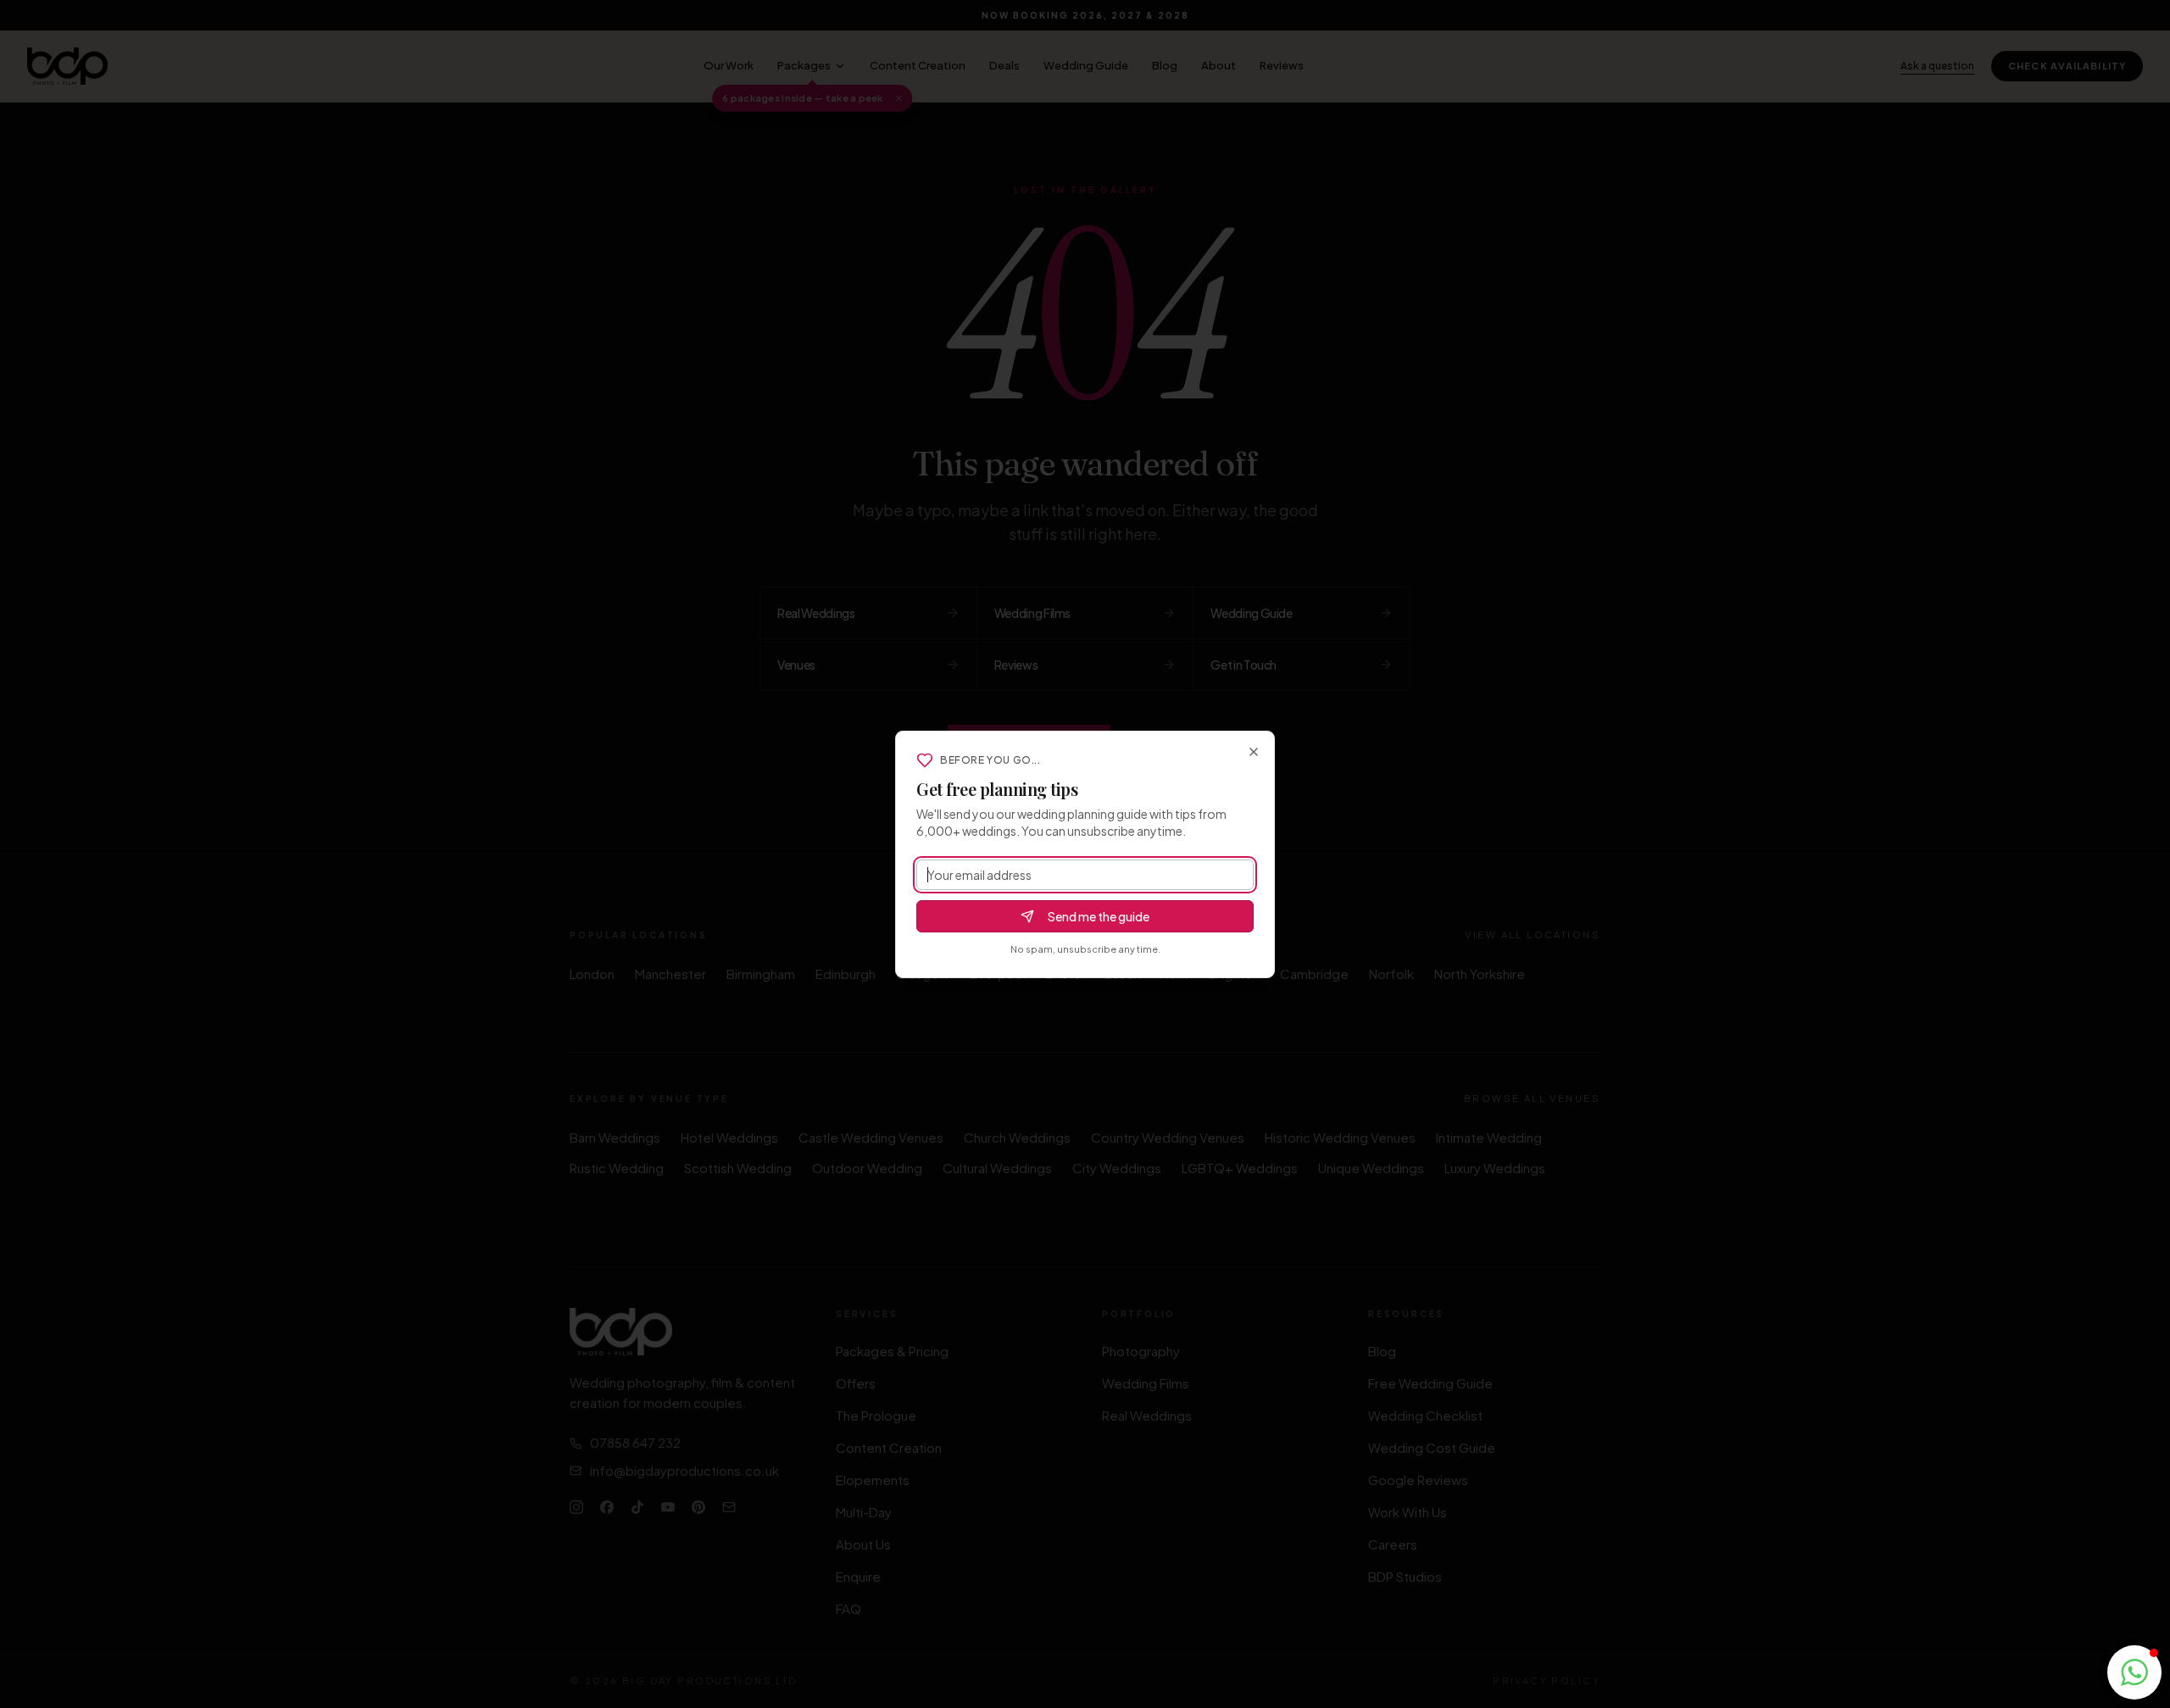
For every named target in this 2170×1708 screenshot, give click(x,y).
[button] (2134, 1672)
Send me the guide (1099, 916)
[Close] (1254, 752)
